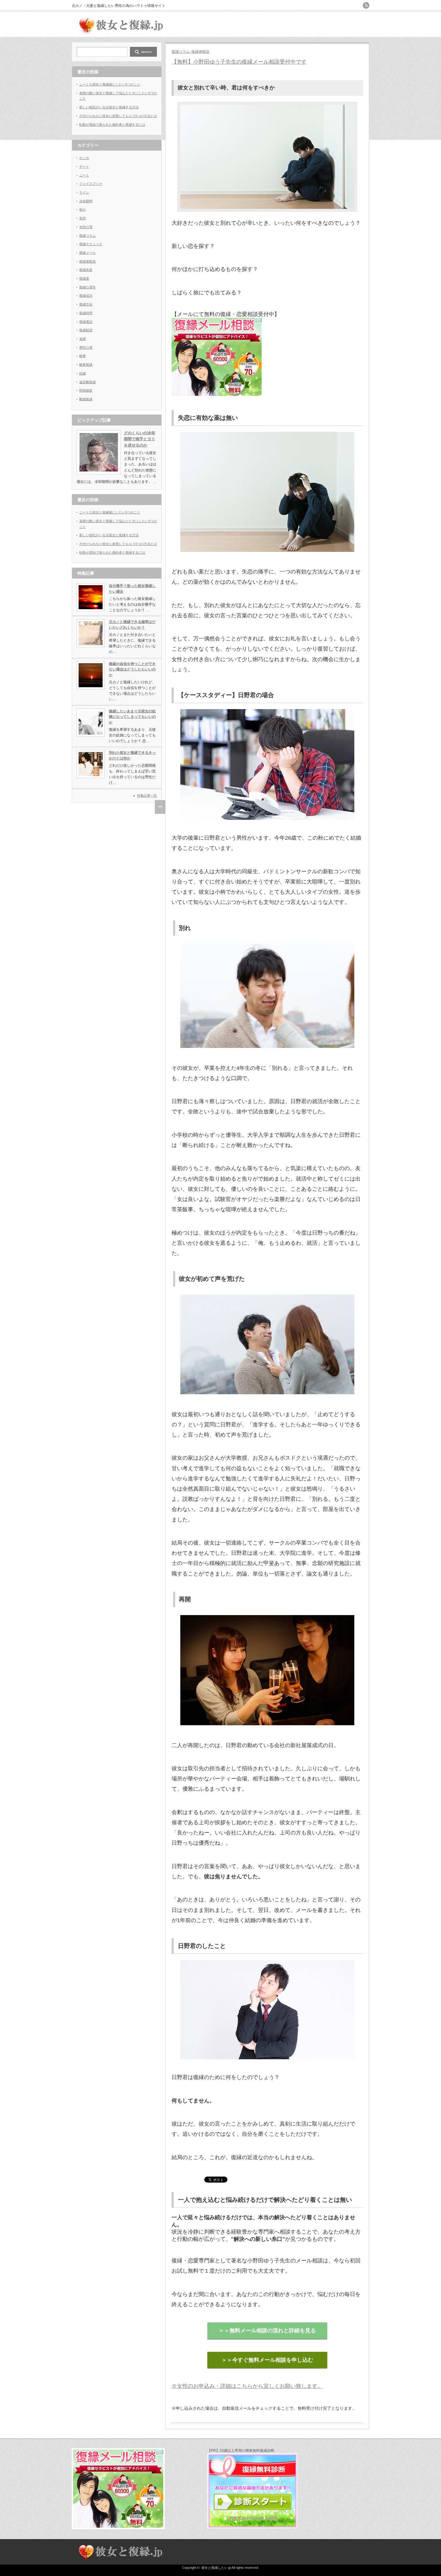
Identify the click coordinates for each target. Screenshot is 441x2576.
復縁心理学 (87, 287)
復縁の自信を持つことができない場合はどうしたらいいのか (132, 669)
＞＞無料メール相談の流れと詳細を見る (267, 2331)
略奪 (82, 356)
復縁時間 (86, 313)
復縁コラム (181, 52)
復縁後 (84, 278)
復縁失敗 (86, 270)
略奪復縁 (86, 365)
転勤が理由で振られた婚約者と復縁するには (112, 125)
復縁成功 (86, 296)
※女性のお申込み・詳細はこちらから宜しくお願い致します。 (247, 2386)
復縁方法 (86, 304)
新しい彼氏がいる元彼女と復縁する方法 (109, 107)
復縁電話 (86, 322)
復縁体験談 (200, 52)
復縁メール (87, 253)
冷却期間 (86, 201)
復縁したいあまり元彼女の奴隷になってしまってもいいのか (132, 717)
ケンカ (84, 158)
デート (84, 167)
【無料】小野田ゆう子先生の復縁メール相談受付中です (239, 62)
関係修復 (86, 390)
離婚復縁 (86, 399)
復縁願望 (86, 330)
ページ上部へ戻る (160, 807)
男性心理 (86, 348)
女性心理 (86, 227)
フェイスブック (91, 184)
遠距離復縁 (87, 382)
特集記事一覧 (147, 796)
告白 (82, 209)
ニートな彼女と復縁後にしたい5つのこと (110, 84)
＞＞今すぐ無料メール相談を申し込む (267, 2360)
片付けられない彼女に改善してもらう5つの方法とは (118, 116)
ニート (84, 175)
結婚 (82, 373)
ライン (84, 192)
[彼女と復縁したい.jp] (120, 32)
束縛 (82, 339)
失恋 (82, 218)
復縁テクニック (91, 244)
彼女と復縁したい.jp (216, 2568)
